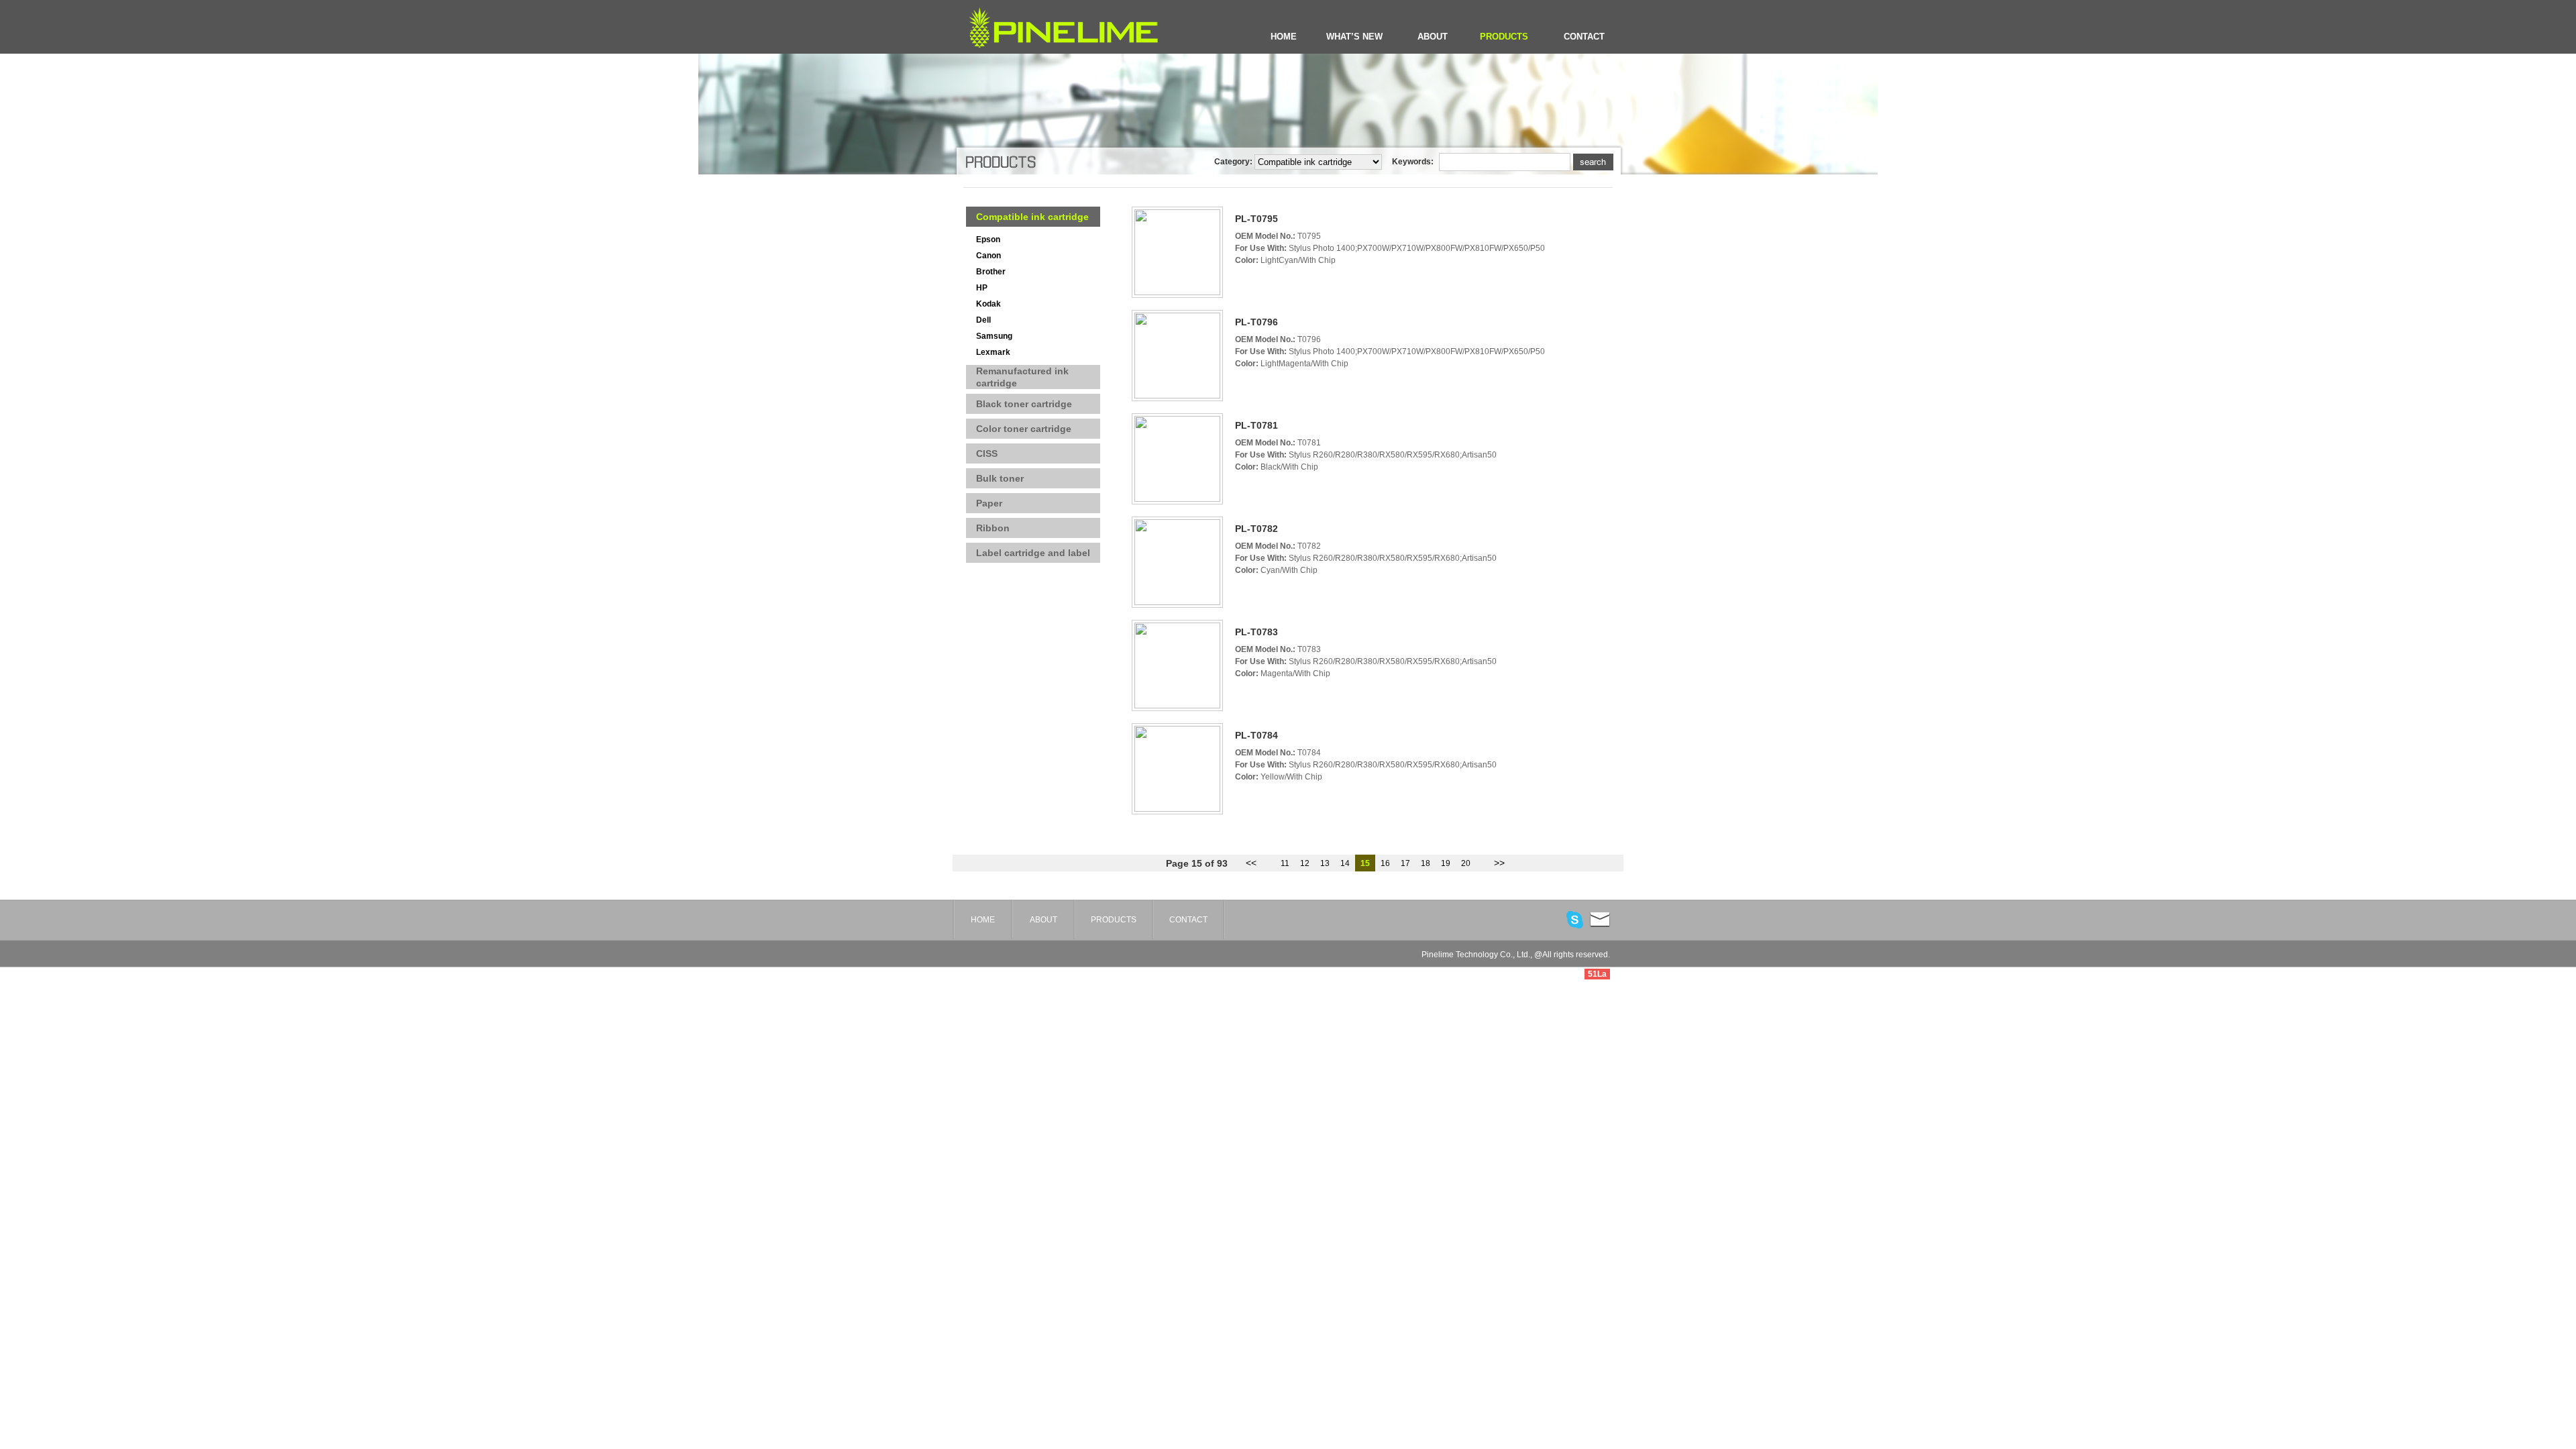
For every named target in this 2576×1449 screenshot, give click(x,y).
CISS (987, 453)
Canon (988, 256)
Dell (983, 320)
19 (1446, 863)
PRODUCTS (1504, 37)
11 (1285, 863)
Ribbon (993, 528)
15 (1365, 863)
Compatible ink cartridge (1032, 217)
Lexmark (993, 352)
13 (1325, 863)
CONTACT (1584, 37)
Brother (991, 272)
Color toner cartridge (1024, 429)
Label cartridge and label (1033, 553)
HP (982, 288)
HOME (1284, 37)
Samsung (994, 336)
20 (1466, 863)
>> (1499, 863)
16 (1385, 863)
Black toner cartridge (1024, 404)
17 (1405, 863)
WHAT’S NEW (1354, 37)
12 (1305, 863)
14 (1345, 863)
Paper (989, 503)
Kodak (988, 304)
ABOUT (1433, 37)
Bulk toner (1000, 478)
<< (1251, 863)
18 (1426, 863)
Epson (988, 239)
